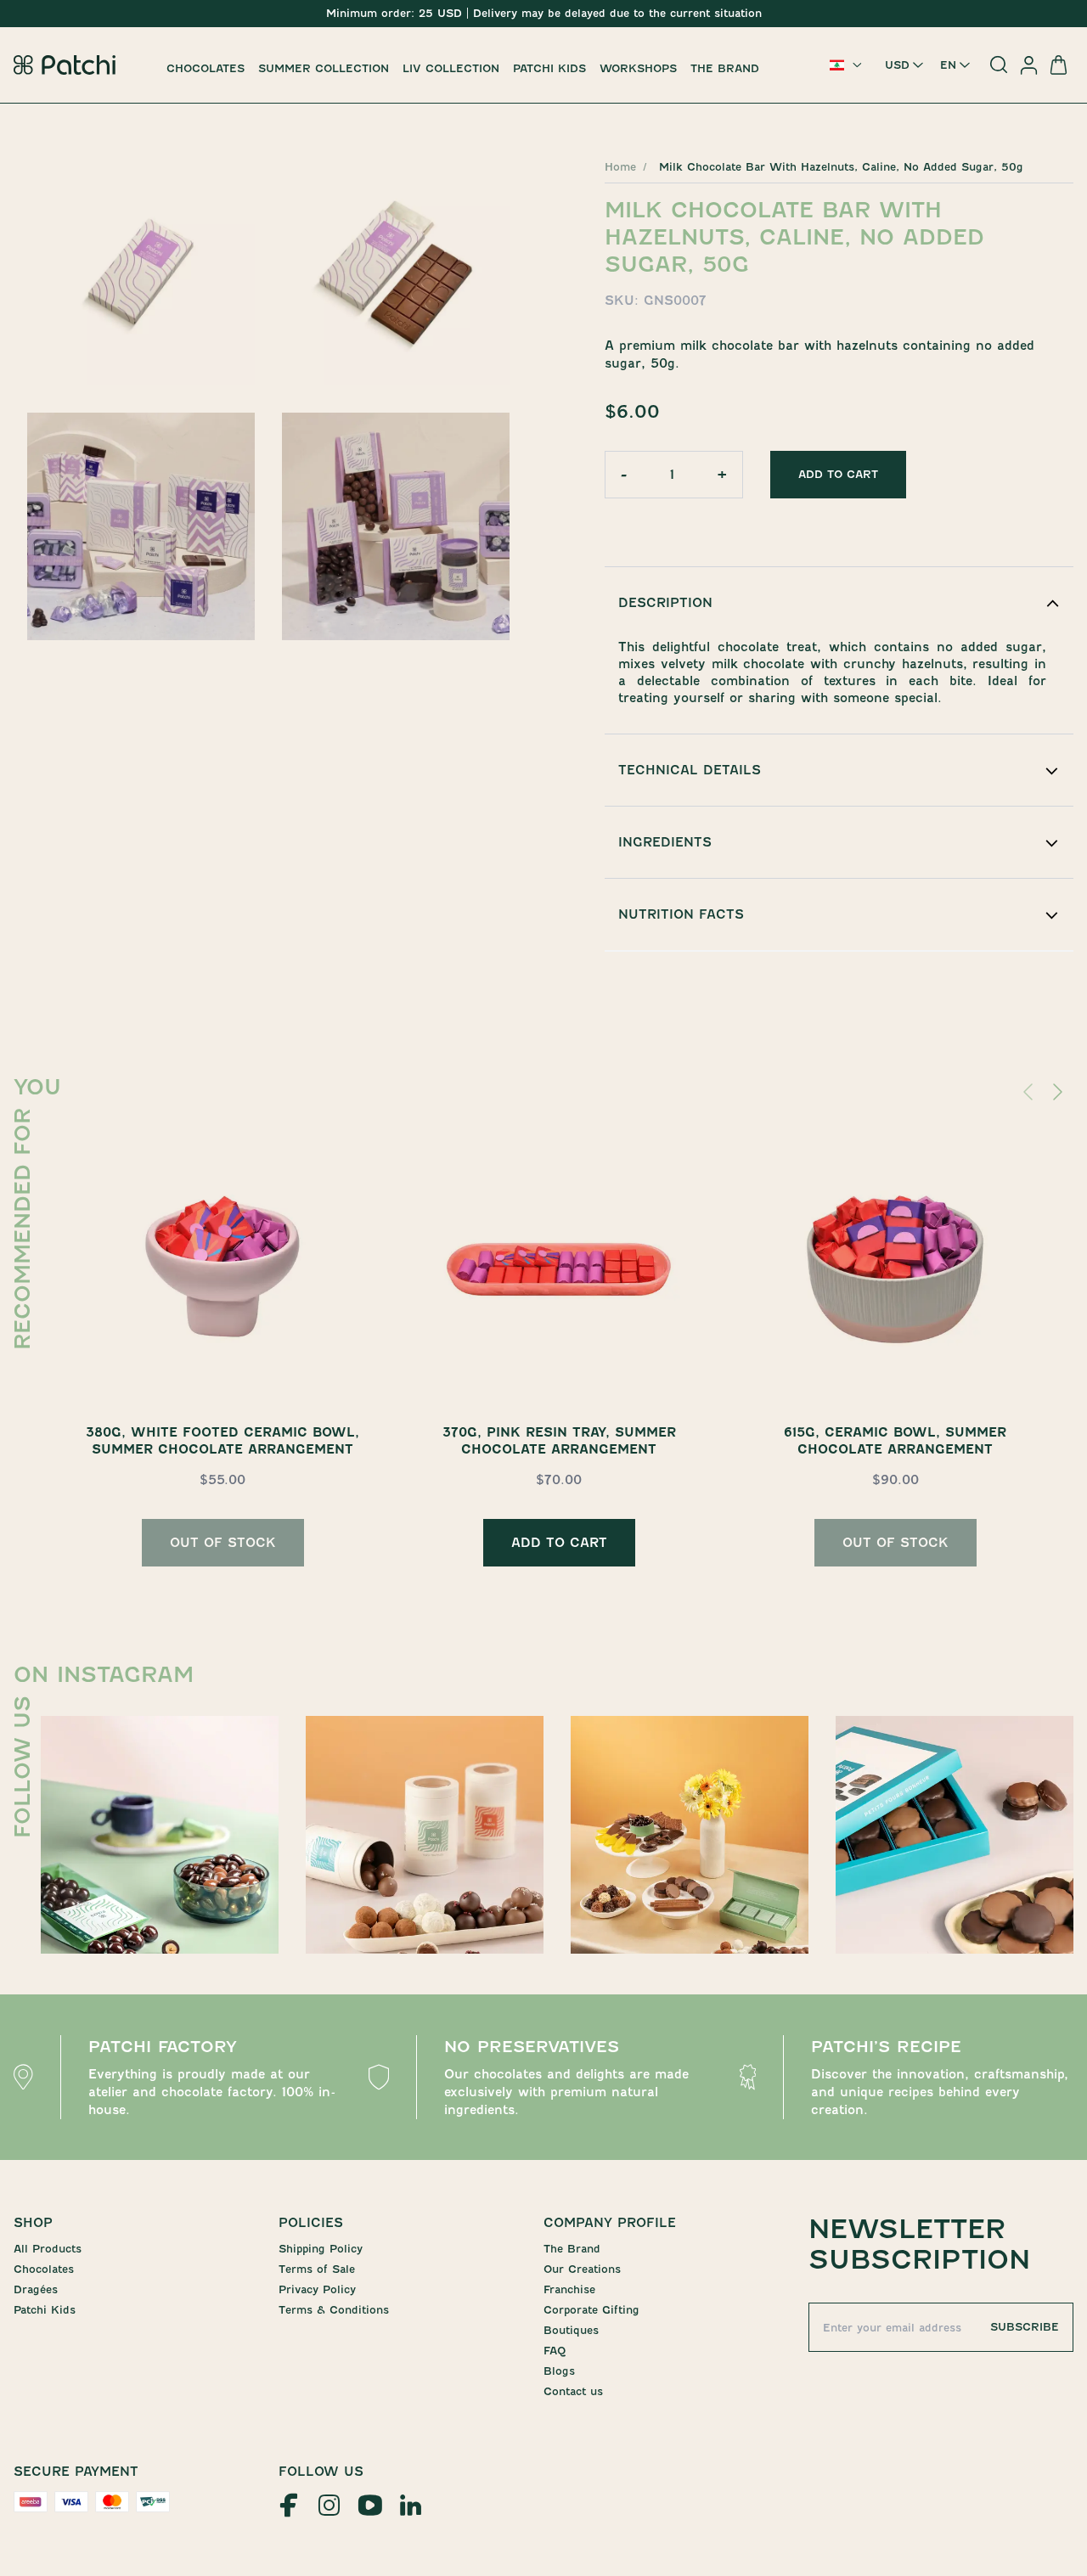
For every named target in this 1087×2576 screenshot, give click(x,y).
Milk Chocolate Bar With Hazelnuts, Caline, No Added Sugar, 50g (841, 167)
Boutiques (571, 2330)
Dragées (36, 2289)
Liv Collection (451, 68)
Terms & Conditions (334, 2310)
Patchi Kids (549, 68)
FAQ (555, 2351)
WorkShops (638, 68)
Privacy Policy (317, 2289)
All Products (48, 2249)
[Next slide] (1060, 1092)
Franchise (569, 2289)
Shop (33, 2223)
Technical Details (690, 770)
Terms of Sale (317, 2269)
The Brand (725, 68)
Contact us (573, 2391)
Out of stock (223, 1543)
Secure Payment (76, 2472)
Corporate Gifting (591, 2310)
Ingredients (665, 842)
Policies (311, 2223)
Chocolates (206, 68)
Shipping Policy (321, 2249)
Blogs (559, 2371)
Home (620, 167)
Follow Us (321, 2472)
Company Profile (610, 2223)
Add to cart (838, 474)
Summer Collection (324, 68)
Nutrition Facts (681, 914)
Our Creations (582, 2269)
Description (665, 603)
